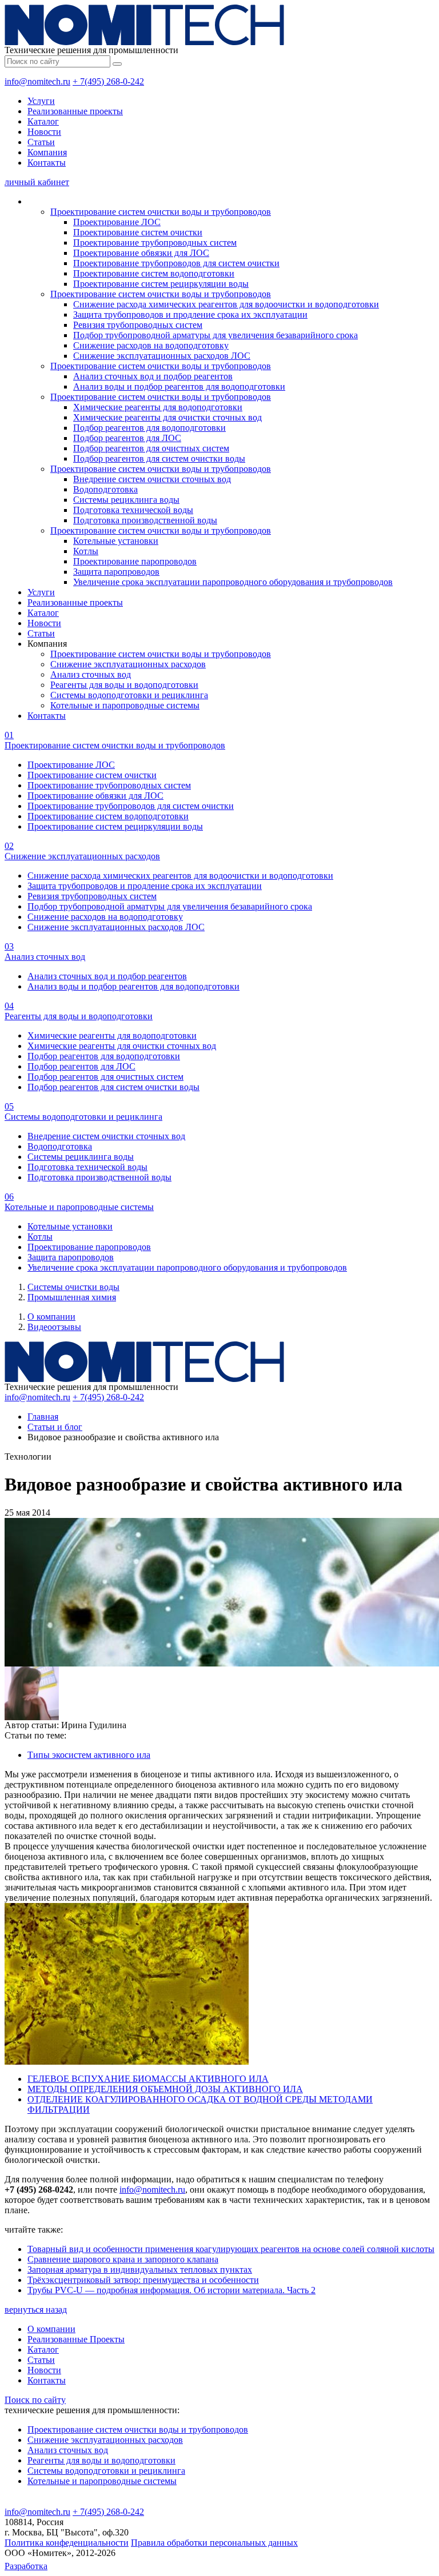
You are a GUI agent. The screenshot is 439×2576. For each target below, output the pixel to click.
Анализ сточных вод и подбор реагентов (153, 376)
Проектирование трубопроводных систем (155, 243)
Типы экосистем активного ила (89, 1755)
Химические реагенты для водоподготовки (158, 407)
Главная (43, 1417)
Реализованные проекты (75, 111)
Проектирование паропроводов (135, 561)
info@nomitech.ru (37, 81)
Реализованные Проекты (76, 2339)
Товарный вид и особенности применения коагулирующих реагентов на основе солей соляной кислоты (231, 2249)
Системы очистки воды (73, 1287)
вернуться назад (36, 2309)
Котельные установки (116, 541)
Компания (47, 152)
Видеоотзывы (54, 1327)
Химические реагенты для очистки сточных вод (167, 417)
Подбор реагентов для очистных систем (151, 448)
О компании (51, 1317)
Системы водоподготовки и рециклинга (129, 695)
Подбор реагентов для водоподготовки (149, 428)
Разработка (26, 2566)
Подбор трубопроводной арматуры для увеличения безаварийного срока (215, 335)
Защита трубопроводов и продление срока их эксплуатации (190, 315)
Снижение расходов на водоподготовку (151, 345)
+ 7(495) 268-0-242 (108, 81)
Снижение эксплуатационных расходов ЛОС (162, 356)
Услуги (41, 101)
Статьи (41, 142)
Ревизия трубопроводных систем (138, 325)
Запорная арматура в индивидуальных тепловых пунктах (140, 2269)
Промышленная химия (72, 1297)
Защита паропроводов (116, 572)
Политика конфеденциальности (67, 2543)
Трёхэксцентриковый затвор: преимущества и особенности (143, 2280)
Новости (44, 132)
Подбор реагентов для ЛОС (127, 438)
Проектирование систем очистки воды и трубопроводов (161, 212)
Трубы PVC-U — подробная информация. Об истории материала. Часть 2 (171, 2290)
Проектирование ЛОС (117, 222)
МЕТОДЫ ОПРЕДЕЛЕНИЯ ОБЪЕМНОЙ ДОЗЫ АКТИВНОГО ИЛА (165, 2089)
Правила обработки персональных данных (214, 2543)
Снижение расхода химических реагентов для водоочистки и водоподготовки (226, 304)
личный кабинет (37, 182)
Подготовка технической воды (133, 510)
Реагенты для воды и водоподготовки (124, 685)
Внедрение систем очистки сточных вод (152, 479)
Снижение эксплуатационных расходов (128, 664)
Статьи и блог (55, 1427)
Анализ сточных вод (91, 674)
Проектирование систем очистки (138, 232)
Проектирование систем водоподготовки (154, 273)
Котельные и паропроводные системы (125, 705)
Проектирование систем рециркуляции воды (161, 284)
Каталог (43, 121)
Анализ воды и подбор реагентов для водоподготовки (179, 386)
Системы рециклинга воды (126, 500)
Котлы (86, 551)
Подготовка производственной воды (145, 520)
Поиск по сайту (35, 2400)
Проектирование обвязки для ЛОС (141, 253)
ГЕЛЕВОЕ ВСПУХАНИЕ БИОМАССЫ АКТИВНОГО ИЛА (148, 2079)
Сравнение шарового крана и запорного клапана (123, 2259)
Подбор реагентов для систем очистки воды (159, 458)
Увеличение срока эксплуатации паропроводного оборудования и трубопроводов (233, 582)
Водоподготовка (105, 489)
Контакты (47, 163)
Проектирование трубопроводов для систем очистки (176, 263)
